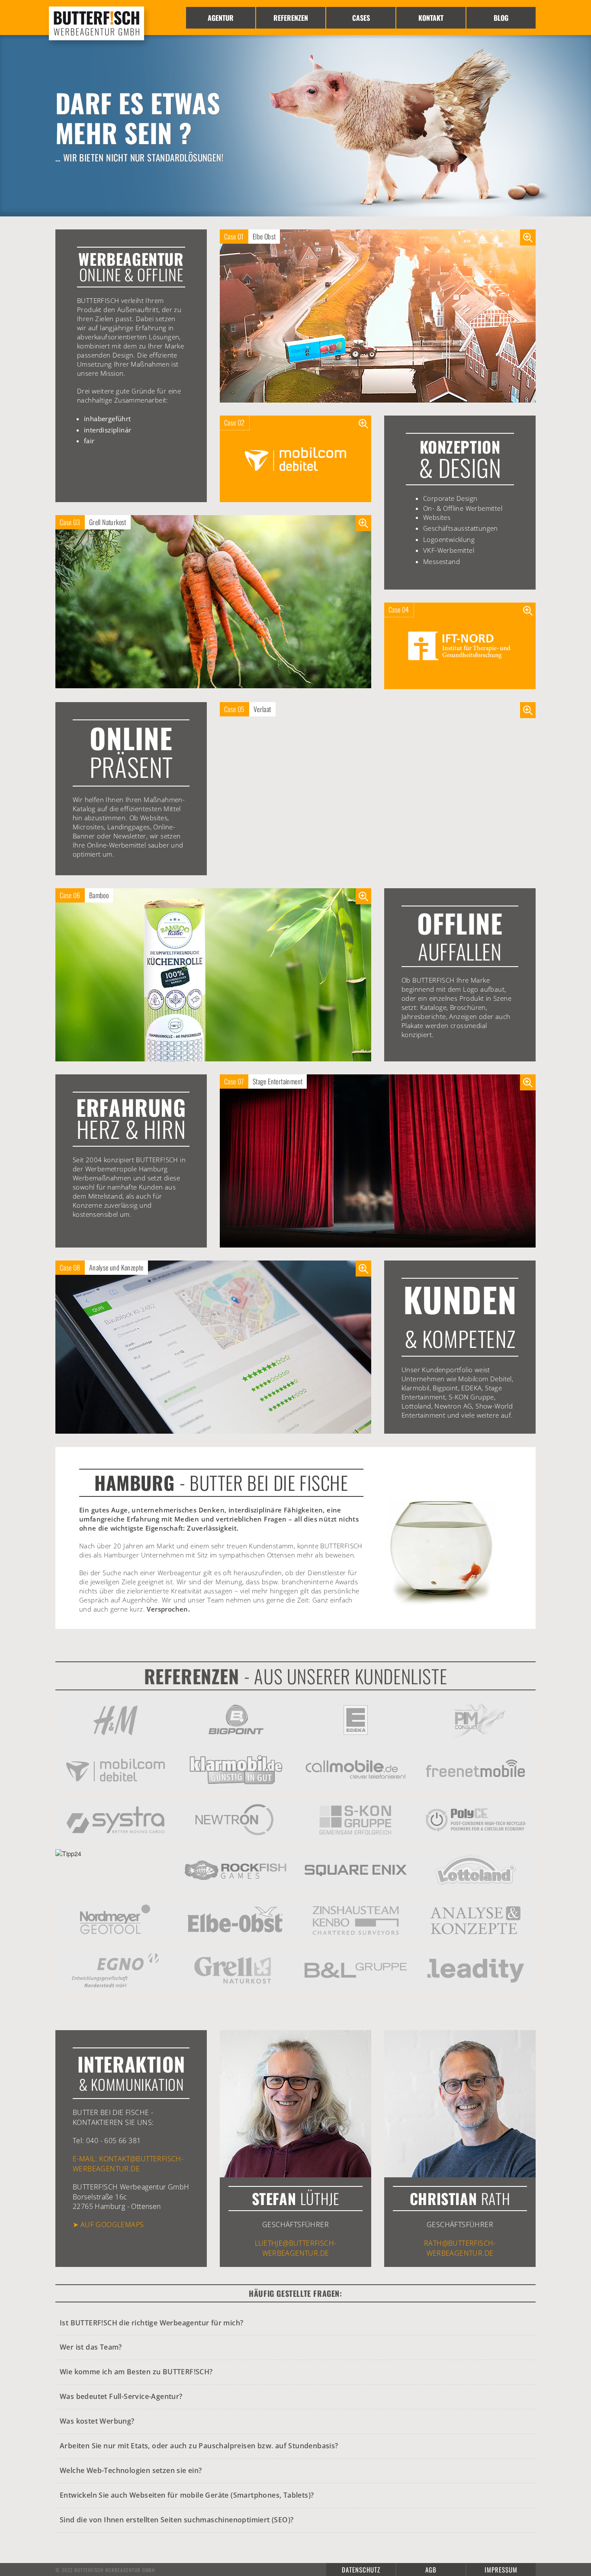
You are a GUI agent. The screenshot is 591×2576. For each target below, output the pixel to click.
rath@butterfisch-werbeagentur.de (460, 2248)
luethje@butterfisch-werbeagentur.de (296, 2248)
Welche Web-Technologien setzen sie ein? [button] (131, 2470)
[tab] (295, 2323)
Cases (361, 18)
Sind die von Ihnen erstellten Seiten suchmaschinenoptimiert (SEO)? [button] (177, 2520)
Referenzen (291, 18)
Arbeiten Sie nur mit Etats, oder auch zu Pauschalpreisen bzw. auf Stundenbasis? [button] (199, 2446)
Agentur (221, 18)
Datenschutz (361, 2570)
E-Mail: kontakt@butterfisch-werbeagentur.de (128, 2163)
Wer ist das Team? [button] (91, 2347)
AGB (431, 2570)
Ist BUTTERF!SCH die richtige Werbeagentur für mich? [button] (151, 2323)
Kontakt (431, 18)
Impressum (501, 2570)
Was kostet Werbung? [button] (97, 2421)
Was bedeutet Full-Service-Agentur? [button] (121, 2396)
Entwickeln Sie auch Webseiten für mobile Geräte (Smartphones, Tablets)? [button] (187, 2495)
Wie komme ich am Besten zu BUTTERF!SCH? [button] (136, 2372)
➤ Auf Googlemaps (108, 2225)
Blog (501, 18)
